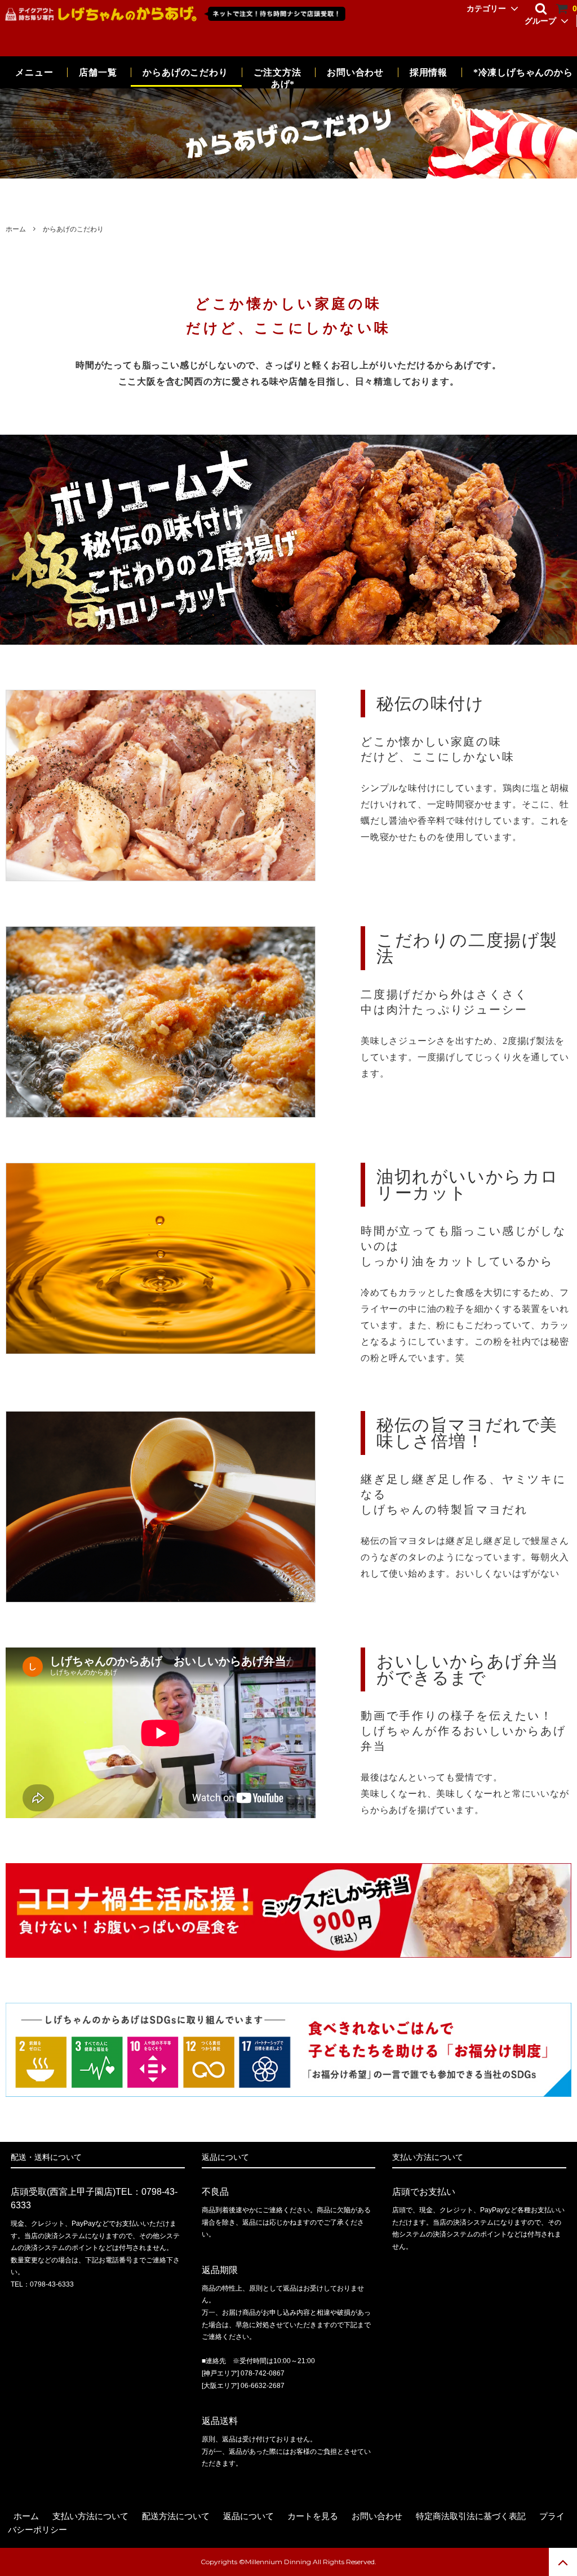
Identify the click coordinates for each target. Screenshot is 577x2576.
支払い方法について (90, 2516)
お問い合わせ (357, 72)
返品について (248, 2516)
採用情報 (430, 72)
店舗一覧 (98, 72)
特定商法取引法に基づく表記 (471, 2516)
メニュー (34, 72)
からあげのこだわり (185, 72)
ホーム (16, 229)
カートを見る (313, 2516)
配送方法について (176, 2516)
